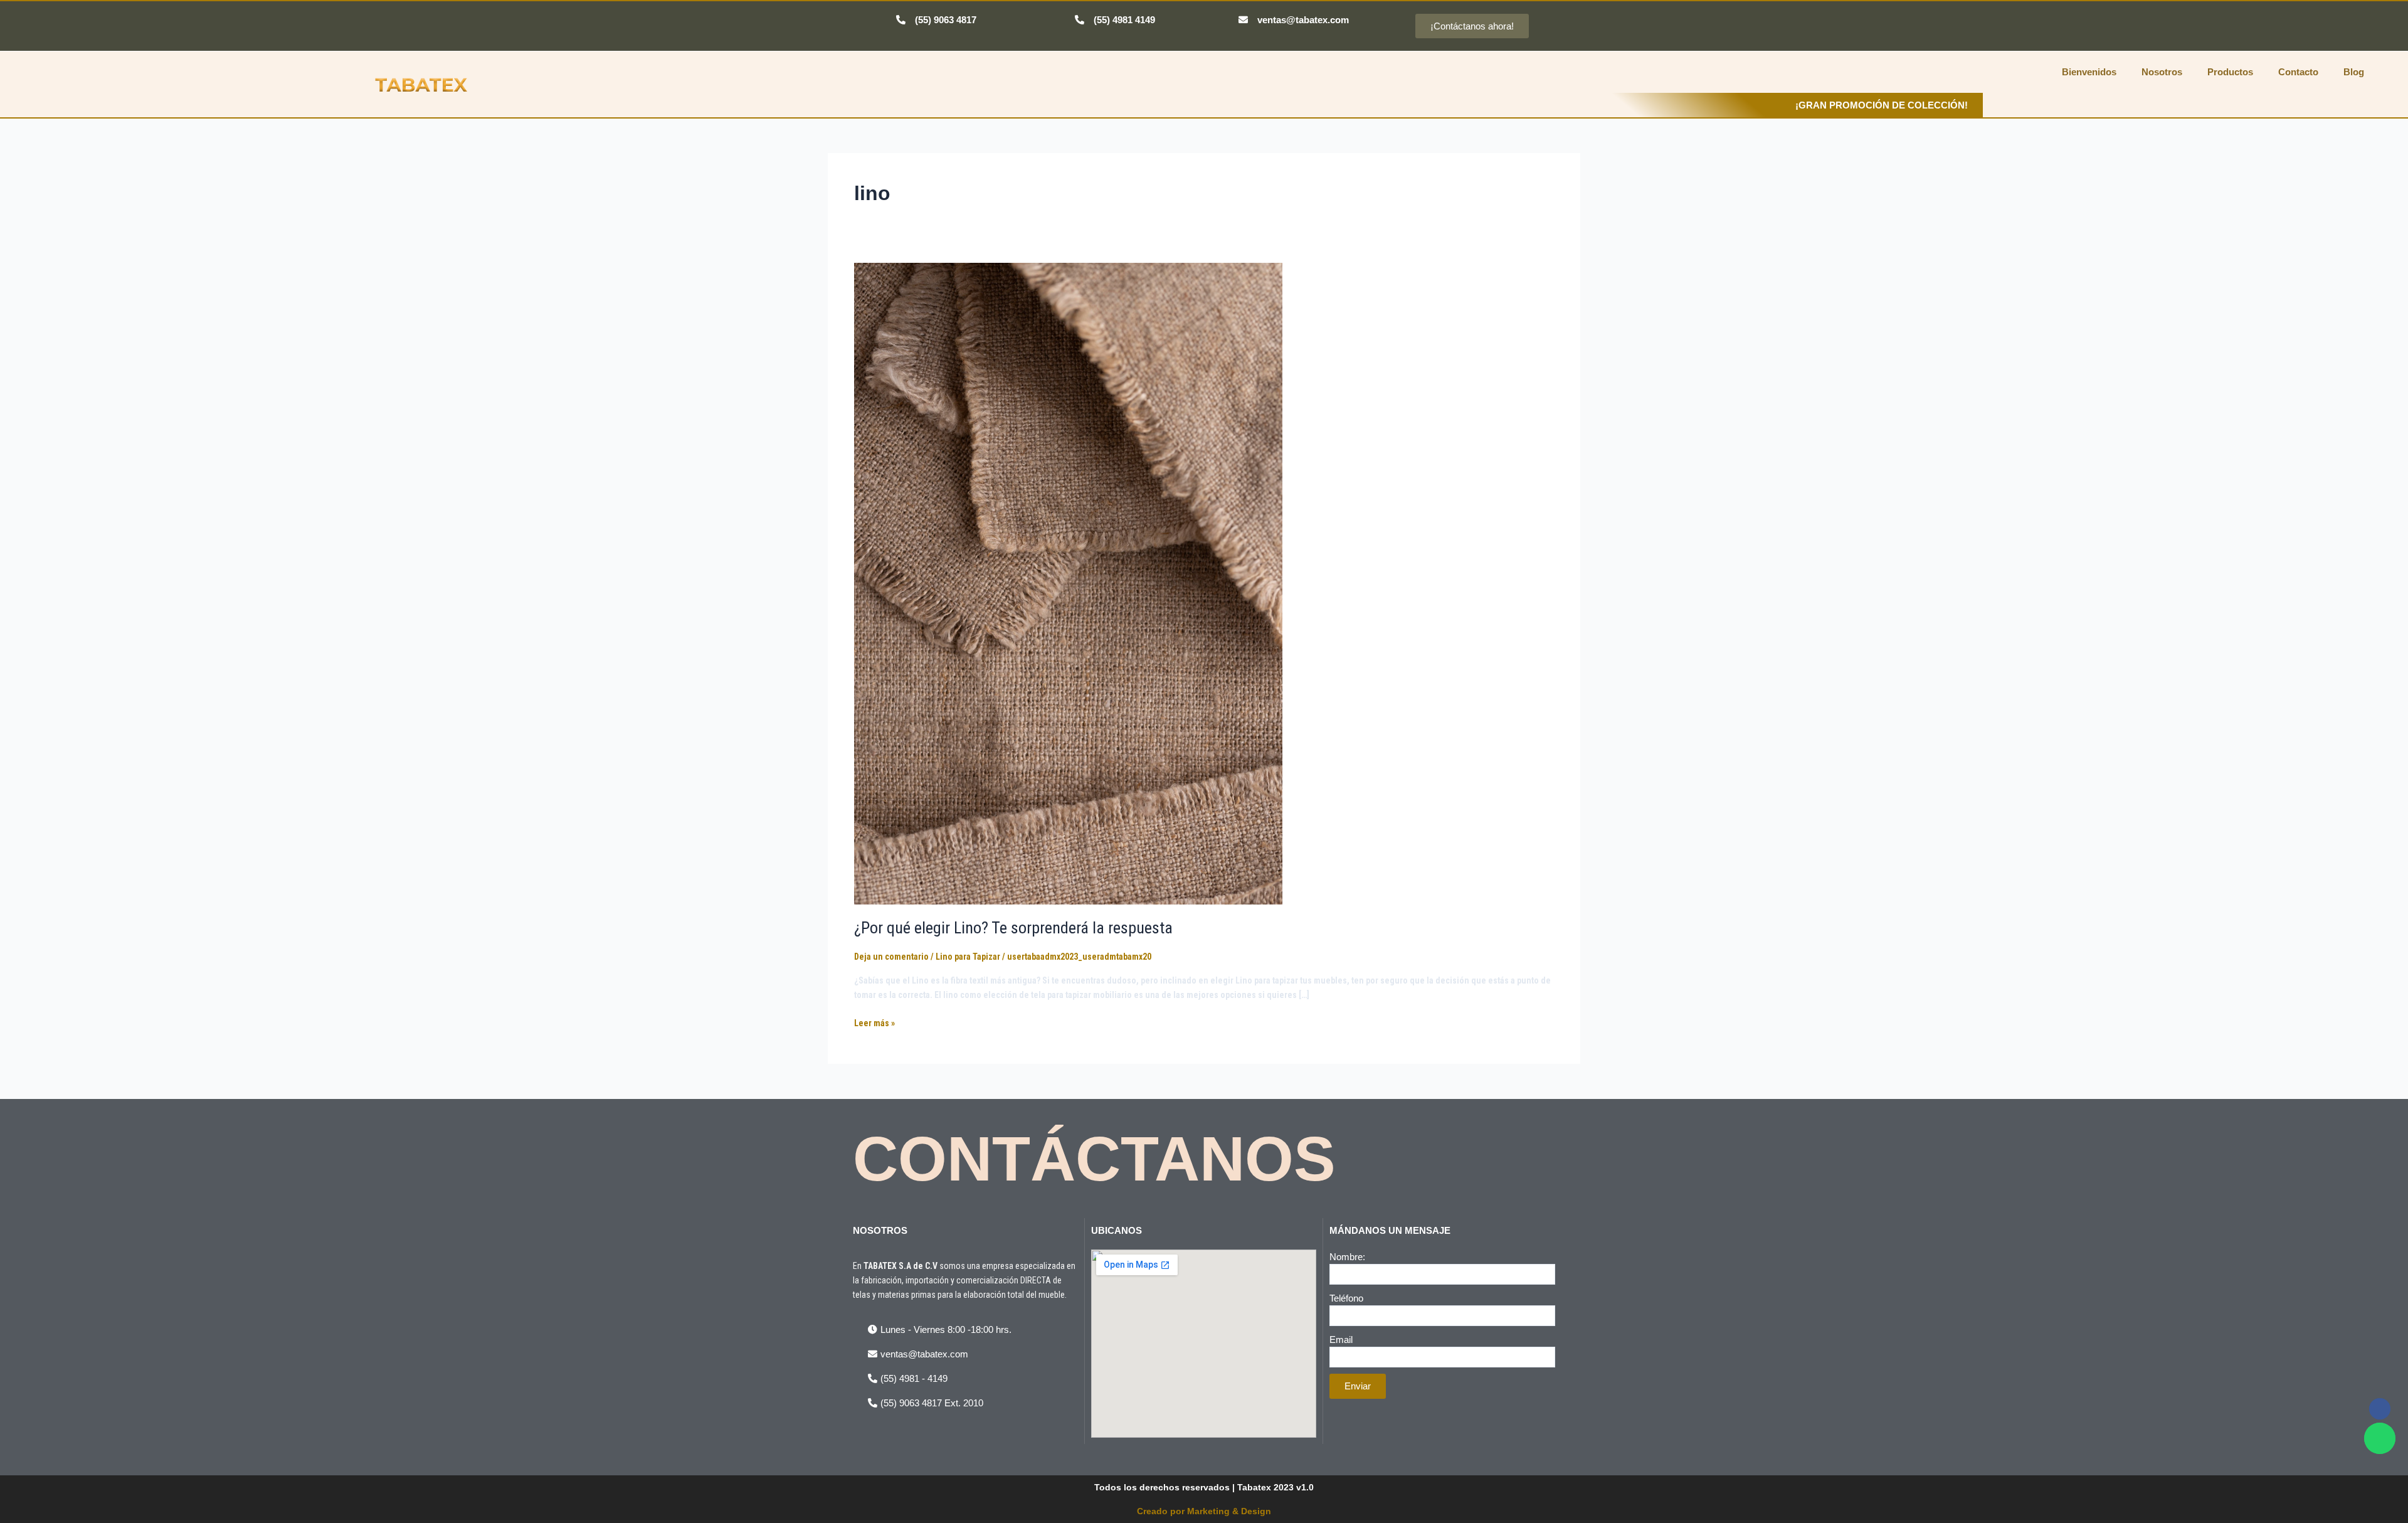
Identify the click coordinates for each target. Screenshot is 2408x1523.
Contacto (2298, 72)
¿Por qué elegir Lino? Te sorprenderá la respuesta (1013, 928)
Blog (2354, 72)
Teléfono (1346, 1298)
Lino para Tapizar (968, 957)
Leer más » (874, 1022)
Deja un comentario (891, 957)
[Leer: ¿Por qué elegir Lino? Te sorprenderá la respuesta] (1068, 583)
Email (1341, 1340)
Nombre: (1347, 1257)
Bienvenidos (2089, 72)
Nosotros (2162, 72)
